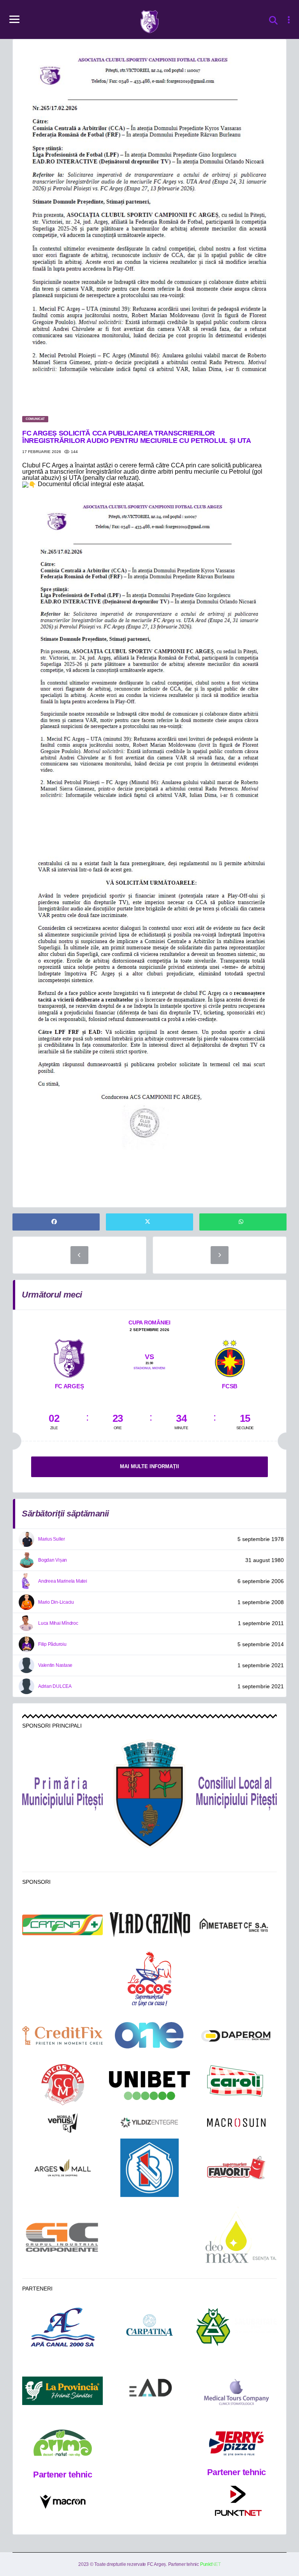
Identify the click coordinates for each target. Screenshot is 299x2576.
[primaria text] (62, 1794)
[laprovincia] (62, 2391)
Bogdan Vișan (53, 1560)
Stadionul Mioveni (149, 1368)
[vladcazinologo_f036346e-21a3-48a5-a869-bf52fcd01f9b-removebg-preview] (149, 1925)
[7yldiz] (149, 2123)
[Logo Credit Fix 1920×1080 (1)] (62, 2036)
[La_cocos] (149, 1978)
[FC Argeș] (69, 1357)
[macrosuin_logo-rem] (236, 2123)
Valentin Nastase (55, 1665)
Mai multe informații (149, 1466)
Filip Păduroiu (52, 1644)
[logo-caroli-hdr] (236, 2086)
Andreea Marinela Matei (63, 1581)
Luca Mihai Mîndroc (58, 1623)
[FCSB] (230, 1357)
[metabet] (237, 1925)
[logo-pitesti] (149, 1794)
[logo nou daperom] (237, 2036)
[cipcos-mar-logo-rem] (63, 2086)
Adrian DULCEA (55, 1686)
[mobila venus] (63, 2123)
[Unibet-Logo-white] (149, 2086)
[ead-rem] (149, 2391)
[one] (149, 2035)
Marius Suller (52, 1539)
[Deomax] (237, 2237)
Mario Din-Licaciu (56, 1602)
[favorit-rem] (236, 2168)
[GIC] (62, 2237)
